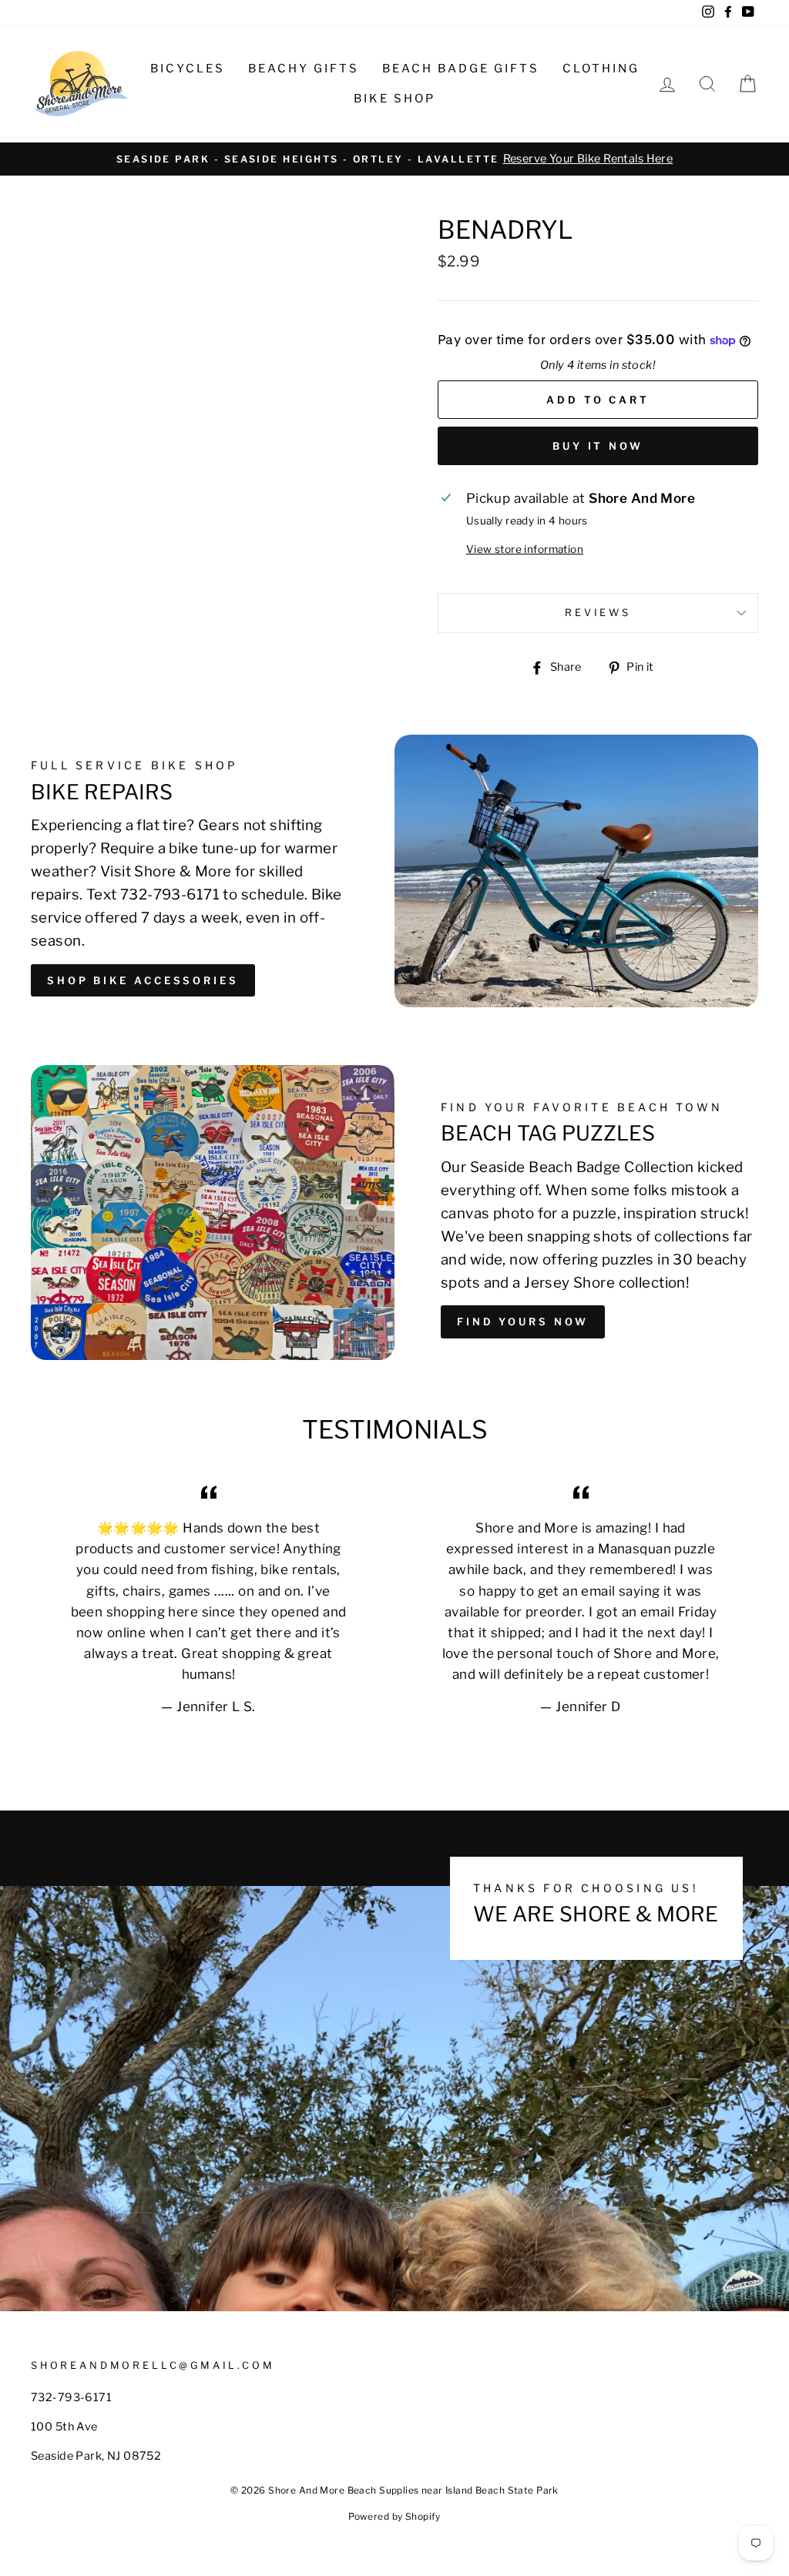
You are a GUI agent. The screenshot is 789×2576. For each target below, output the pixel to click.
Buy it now (598, 446)
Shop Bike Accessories (143, 980)
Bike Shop (394, 99)
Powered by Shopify (394, 2516)
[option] (394, 159)
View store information (525, 549)
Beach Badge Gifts (461, 69)
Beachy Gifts (304, 69)
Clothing (601, 69)
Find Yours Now (523, 1321)
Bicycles (188, 69)
